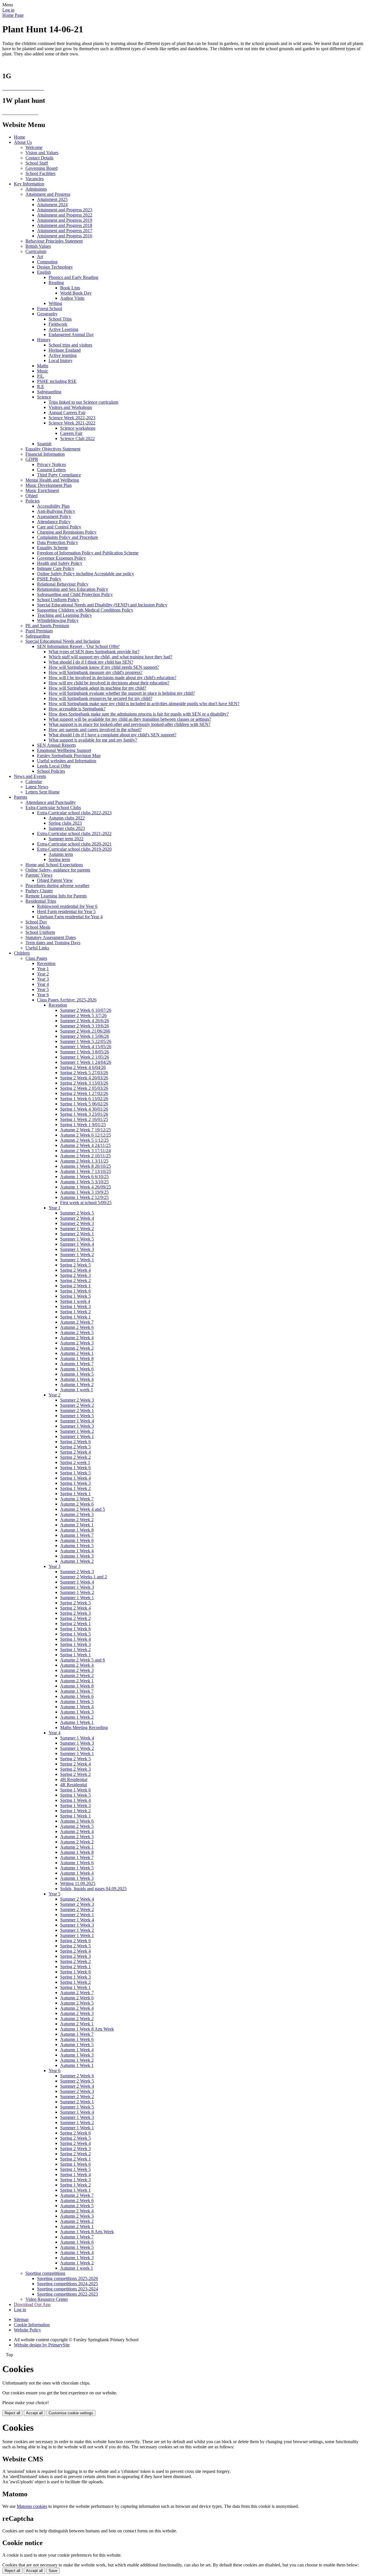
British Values (38, 246)
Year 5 (43, 989)
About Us (23, 142)
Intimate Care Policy (56, 568)
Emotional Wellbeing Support (64, 750)
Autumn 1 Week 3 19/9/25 (84, 1192)
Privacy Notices (51, 464)
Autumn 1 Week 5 (77, 1374)
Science (44, 397)
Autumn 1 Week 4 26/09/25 (86, 1187)
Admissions (36, 189)
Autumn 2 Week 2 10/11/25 (85, 1156)
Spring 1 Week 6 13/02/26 (84, 1099)
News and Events (30, 776)
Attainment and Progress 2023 (65, 210)
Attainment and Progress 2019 (65, 220)
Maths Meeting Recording (84, 1727)
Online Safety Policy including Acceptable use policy (86, 574)
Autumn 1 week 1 (77, 1390)
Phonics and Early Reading (73, 277)
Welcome (34, 147)
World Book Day (76, 293)
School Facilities (40, 173)
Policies (33, 501)
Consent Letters (51, 470)
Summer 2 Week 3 (77, 1223)
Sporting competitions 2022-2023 (67, 2294)
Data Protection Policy (58, 542)
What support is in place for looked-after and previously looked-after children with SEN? (129, 724)
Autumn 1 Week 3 (77, 1556)
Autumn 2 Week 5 (77, 1332)
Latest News (37, 787)
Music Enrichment (42, 490)
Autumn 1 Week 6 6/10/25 (84, 1177)
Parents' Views (39, 875)
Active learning (63, 355)
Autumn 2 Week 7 (77, 1322)
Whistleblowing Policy (58, 620)
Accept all (34, 2413)
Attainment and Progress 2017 (65, 231)
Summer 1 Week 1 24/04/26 (86, 1062)
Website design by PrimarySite (42, 2345)
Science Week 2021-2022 (72, 423)
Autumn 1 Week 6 (77, 1369)
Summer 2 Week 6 (77, 2076)
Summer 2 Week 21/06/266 (85, 1031)
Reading (56, 283)
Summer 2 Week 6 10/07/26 (86, 1010)
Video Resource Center (47, 2299)
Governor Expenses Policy (61, 558)
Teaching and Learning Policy (64, 615)
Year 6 (43, 995)
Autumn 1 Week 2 (77, 1384)
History (44, 340)
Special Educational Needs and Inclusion (63, 641)
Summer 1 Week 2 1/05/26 (85, 1057)
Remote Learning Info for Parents (56, 896)
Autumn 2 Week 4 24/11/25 (85, 1145)
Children (22, 953)
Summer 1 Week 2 (77, 1229)
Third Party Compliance (59, 475)
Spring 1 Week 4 (75, 1478)
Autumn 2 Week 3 (77, 1343)
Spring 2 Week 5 (75, 1265)
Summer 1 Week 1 (77, 1260)
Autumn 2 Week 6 (77, 1327)
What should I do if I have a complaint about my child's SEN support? (112, 735)
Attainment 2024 (52, 205)
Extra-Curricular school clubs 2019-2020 (74, 849)
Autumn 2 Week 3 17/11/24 (85, 1151)
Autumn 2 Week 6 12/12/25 (86, 1135)
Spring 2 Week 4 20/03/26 (84, 1078)
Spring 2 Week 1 (75, 1286)
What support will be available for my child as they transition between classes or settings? (130, 719)
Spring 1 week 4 (75, 1301)
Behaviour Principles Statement (54, 241)
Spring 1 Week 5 (75, 1296)
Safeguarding (49, 392)
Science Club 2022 (77, 438)
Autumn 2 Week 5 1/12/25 (84, 1140)
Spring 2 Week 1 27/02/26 (84, 1093)
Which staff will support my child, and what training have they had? (110, 657)
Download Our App (32, 2304)
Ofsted (32, 496)
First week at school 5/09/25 (86, 1203)
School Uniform (40, 932)
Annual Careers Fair (67, 412)
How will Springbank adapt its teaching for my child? (97, 688)
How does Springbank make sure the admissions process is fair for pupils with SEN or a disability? (139, 714)
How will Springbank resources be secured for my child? (100, 698)
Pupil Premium (39, 631)
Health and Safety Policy (60, 563)
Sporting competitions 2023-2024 (67, 2289)
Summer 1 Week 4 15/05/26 (86, 1047)
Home (20, 137)
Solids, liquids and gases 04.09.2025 (93, 1889)
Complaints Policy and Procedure (67, 537)
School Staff (37, 163)
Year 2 (43, 974)
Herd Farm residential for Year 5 (66, 911)
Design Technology (55, 267)
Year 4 (43, 984)
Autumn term (61, 854)
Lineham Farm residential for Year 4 (70, 917)
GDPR (32, 459)
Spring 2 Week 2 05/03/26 (84, 1088)
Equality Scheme (52, 548)
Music (43, 371)
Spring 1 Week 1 (75, 1317)
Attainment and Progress (48, 194)
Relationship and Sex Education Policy (73, 589)
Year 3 (43, 979)
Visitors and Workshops (70, 407)
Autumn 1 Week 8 (77, 1358)
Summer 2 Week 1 (77, 1234)
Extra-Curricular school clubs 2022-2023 (74, 813)
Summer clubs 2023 (67, 828)
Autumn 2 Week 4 (77, 1338)
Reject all (12, 2413)
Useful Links (37, 948)
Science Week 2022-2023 (72, 418)
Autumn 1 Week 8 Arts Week (87, 2029)
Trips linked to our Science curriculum (83, 402)
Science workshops (78, 428)
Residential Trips (41, 901)
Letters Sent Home (42, 792)
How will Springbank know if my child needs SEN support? (104, 667)
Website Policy (27, 2330)
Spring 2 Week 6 (75, 1442)
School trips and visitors (70, 345)
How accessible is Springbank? (77, 709)
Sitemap (21, 2319)
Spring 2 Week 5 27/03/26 (84, 1073)
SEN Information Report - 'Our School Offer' (78, 646)
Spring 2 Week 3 (75, 1275)
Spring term (59, 859)
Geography (47, 314)
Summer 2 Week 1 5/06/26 (85, 1036)
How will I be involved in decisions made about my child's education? (112, 678)
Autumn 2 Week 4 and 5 (83, 1509)
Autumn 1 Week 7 (77, 1364)
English (44, 272)
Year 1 (43, 969)
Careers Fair (71, 433)
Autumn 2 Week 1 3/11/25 (84, 1161)
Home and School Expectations (54, 865)
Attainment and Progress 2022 (65, 215)
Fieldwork (58, 324)
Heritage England (65, 350)
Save (53, 2571)
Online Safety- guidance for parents (58, 870)
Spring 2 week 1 (75, 1462)
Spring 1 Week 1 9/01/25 (83, 1125)
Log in (8, 10)
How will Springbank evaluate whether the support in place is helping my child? (122, 693)
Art (40, 257)
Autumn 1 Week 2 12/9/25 (84, 1197)
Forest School (50, 309)
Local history (61, 361)
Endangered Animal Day (71, 335)
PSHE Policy (49, 579)
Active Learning (63, 329)
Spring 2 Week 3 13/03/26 (84, 1083)
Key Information (29, 184)
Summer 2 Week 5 (77, 1213)
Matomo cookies (32, 2506)
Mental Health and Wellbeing (52, 480)
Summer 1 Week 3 (77, 1249)
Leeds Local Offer (54, 766)
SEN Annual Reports (56, 745)
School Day (36, 922)
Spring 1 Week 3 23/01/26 (84, 1114)
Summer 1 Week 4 (77, 1244)
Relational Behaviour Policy (63, 584)
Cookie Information (32, 2325)
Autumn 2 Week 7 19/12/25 (86, 1130)
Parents (21, 797)
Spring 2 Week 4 (75, 1270)
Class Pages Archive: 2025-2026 (67, 1000)
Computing (47, 262)
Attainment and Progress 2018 (65, 225)
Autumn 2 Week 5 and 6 (83, 1660)
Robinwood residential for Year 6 (67, 906)
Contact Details (39, 158)
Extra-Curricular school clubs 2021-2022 (74, 833)
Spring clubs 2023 (65, 823)
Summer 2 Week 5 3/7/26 (83, 1015)
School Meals (38, 927)
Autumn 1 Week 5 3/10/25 (84, 1182)
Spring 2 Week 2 (75, 1280)
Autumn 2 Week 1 (77, 1353)
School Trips (60, 319)
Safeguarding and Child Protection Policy (75, 594)
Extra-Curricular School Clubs (53, 808)
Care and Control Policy (59, 527)
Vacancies (35, 179)
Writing (55, 303)
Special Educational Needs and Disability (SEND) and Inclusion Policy (102, 605)
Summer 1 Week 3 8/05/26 (85, 1052)
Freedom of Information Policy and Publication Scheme (88, 553)
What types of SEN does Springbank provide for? (94, 652)
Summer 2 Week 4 (77, 1218)
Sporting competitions (45, 2273)
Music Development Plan (49, 485)
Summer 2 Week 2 (77, 1405)
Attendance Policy (54, 522)
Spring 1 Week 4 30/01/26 (84, 1109)
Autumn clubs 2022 (67, 818)
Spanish (44, 444)
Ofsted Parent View (55, 880)
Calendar (34, 782)
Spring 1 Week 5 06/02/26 (84, 1104)
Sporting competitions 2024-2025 (67, 2284)
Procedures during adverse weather (57, 885)
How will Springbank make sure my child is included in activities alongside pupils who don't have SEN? (144, 704)
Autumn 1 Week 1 (77, 1722)
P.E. (41, 376)
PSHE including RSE (57, 381)
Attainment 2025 (52, 199)
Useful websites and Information (67, 761)
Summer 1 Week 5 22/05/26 (86, 1041)
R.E (41, 387)
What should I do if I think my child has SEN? (91, 662)
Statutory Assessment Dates (51, 937)
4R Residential (74, 1785)
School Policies (51, 771)
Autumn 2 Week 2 (77, 1348)
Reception (46, 963)
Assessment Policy (54, 516)
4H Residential (74, 1779)
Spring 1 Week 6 (75, 1291)
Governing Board (41, 168)
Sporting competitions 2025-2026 (67, 2278)
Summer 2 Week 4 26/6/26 (85, 1021)
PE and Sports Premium (47, 626)
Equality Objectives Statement (53, 449)
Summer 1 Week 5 (77, 1239)
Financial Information (45, 454)
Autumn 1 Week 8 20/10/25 (86, 1166)
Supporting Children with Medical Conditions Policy (85, 610)
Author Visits (72, 298)
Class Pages (36, 958)
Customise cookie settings (71, 2413)
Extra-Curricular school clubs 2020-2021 (74, 844)
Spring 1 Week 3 (75, 1306)
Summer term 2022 (66, 839)
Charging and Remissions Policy (67, 532)
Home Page (13, 15)
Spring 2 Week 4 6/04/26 (83, 1067)
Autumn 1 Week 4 (77, 1379)
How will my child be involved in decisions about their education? (109, 683)
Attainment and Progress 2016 (65, 236)
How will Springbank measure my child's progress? (96, 672)
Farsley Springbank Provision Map (69, 756)
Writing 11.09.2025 (78, 1883)
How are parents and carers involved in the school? (95, 730)
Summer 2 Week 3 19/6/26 (85, 1026)
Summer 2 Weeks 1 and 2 (84, 1577)
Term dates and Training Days (53, 943)
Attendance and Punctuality (51, 802)
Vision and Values (42, 153)
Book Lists (70, 288)
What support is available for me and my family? (93, 740)
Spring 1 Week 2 (75, 1312)
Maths (43, 366)
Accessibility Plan (53, 506)
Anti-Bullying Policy (56, 511)
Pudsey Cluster (39, 891)
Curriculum (36, 251)
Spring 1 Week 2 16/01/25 (84, 1119)
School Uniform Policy (58, 600)
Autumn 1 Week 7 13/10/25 (86, 1171)
